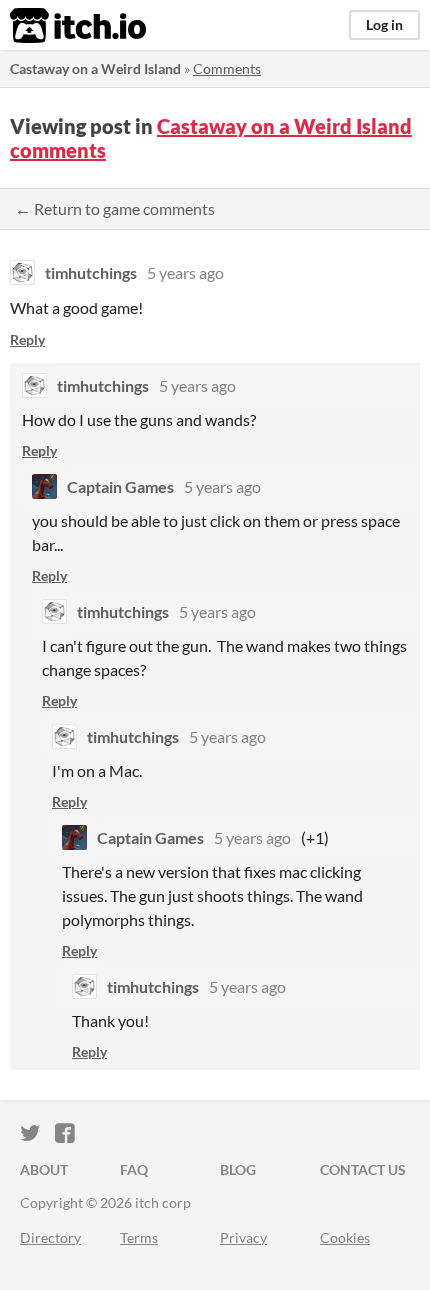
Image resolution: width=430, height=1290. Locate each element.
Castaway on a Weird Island (95, 68)
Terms (139, 1237)
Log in (384, 24)
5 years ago (185, 272)
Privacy (243, 1237)
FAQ (134, 1169)
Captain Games (120, 486)
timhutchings (91, 272)
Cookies (345, 1237)
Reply (27, 339)
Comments (227, 68)
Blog (238, 1169)
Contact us (363, 1169)
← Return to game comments (115, 208)
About (44, 1169)
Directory (50, 1237)
